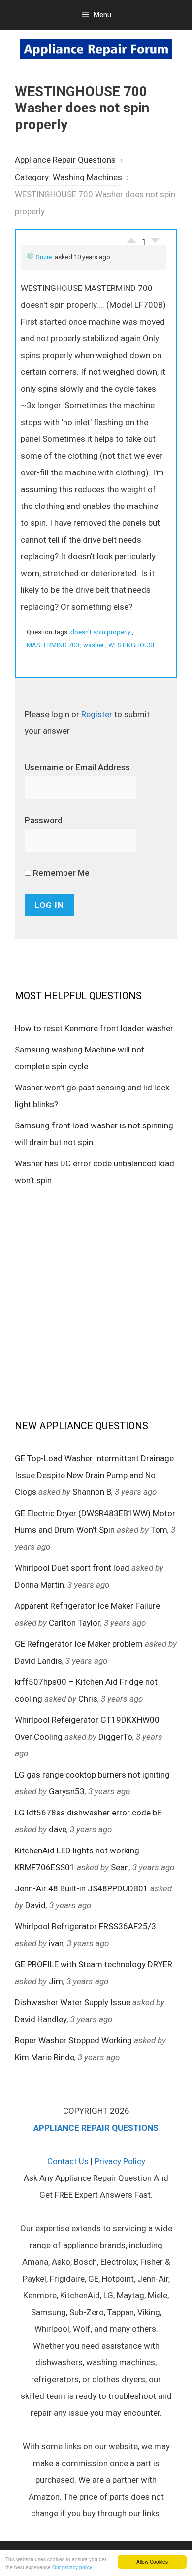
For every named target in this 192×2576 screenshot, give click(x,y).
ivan (56, 1943)
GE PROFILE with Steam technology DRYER (94, 1964)
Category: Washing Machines (68, 177)
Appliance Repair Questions (65, 160)
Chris (88, 1699)
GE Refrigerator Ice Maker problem (79, 1644)
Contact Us (68, 2161)
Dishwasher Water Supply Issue (73, 2002)
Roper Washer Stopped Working (73, 2040)
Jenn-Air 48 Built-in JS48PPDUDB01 (81, 1888)
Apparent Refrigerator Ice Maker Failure (87, 1606)
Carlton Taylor (75, 1623)
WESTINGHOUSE (132, 645)
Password (44, 820)
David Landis (38, 1661)
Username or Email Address (77, 767)
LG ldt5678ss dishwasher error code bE (88, 1813)
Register (97, 714)
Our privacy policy (72, 2567)
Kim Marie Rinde (45, 2057)
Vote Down (155, 243)
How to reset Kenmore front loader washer (94, 1028)
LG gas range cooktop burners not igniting (92, 1775)
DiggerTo (115, 1737)
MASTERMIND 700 (53, 645)
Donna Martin (39, 1585)
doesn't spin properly (100, 632)
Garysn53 (67, 1791)
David (35, 1905)
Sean (120, 1867)
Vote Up (131, 238)
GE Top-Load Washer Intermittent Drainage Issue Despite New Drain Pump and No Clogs (94, 1475)
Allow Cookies (152, 2561)
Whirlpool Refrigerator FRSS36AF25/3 (85, 1926)
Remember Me (60, 873)
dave (58, 1829)
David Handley (41, 2019)
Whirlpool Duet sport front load (72, 1568)
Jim (56, 1981)
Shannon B (92, 1492)
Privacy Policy (120, 2161)
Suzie (44, 257)
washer (94, 645)
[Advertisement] (96, 1302)
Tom (159, 1530)
